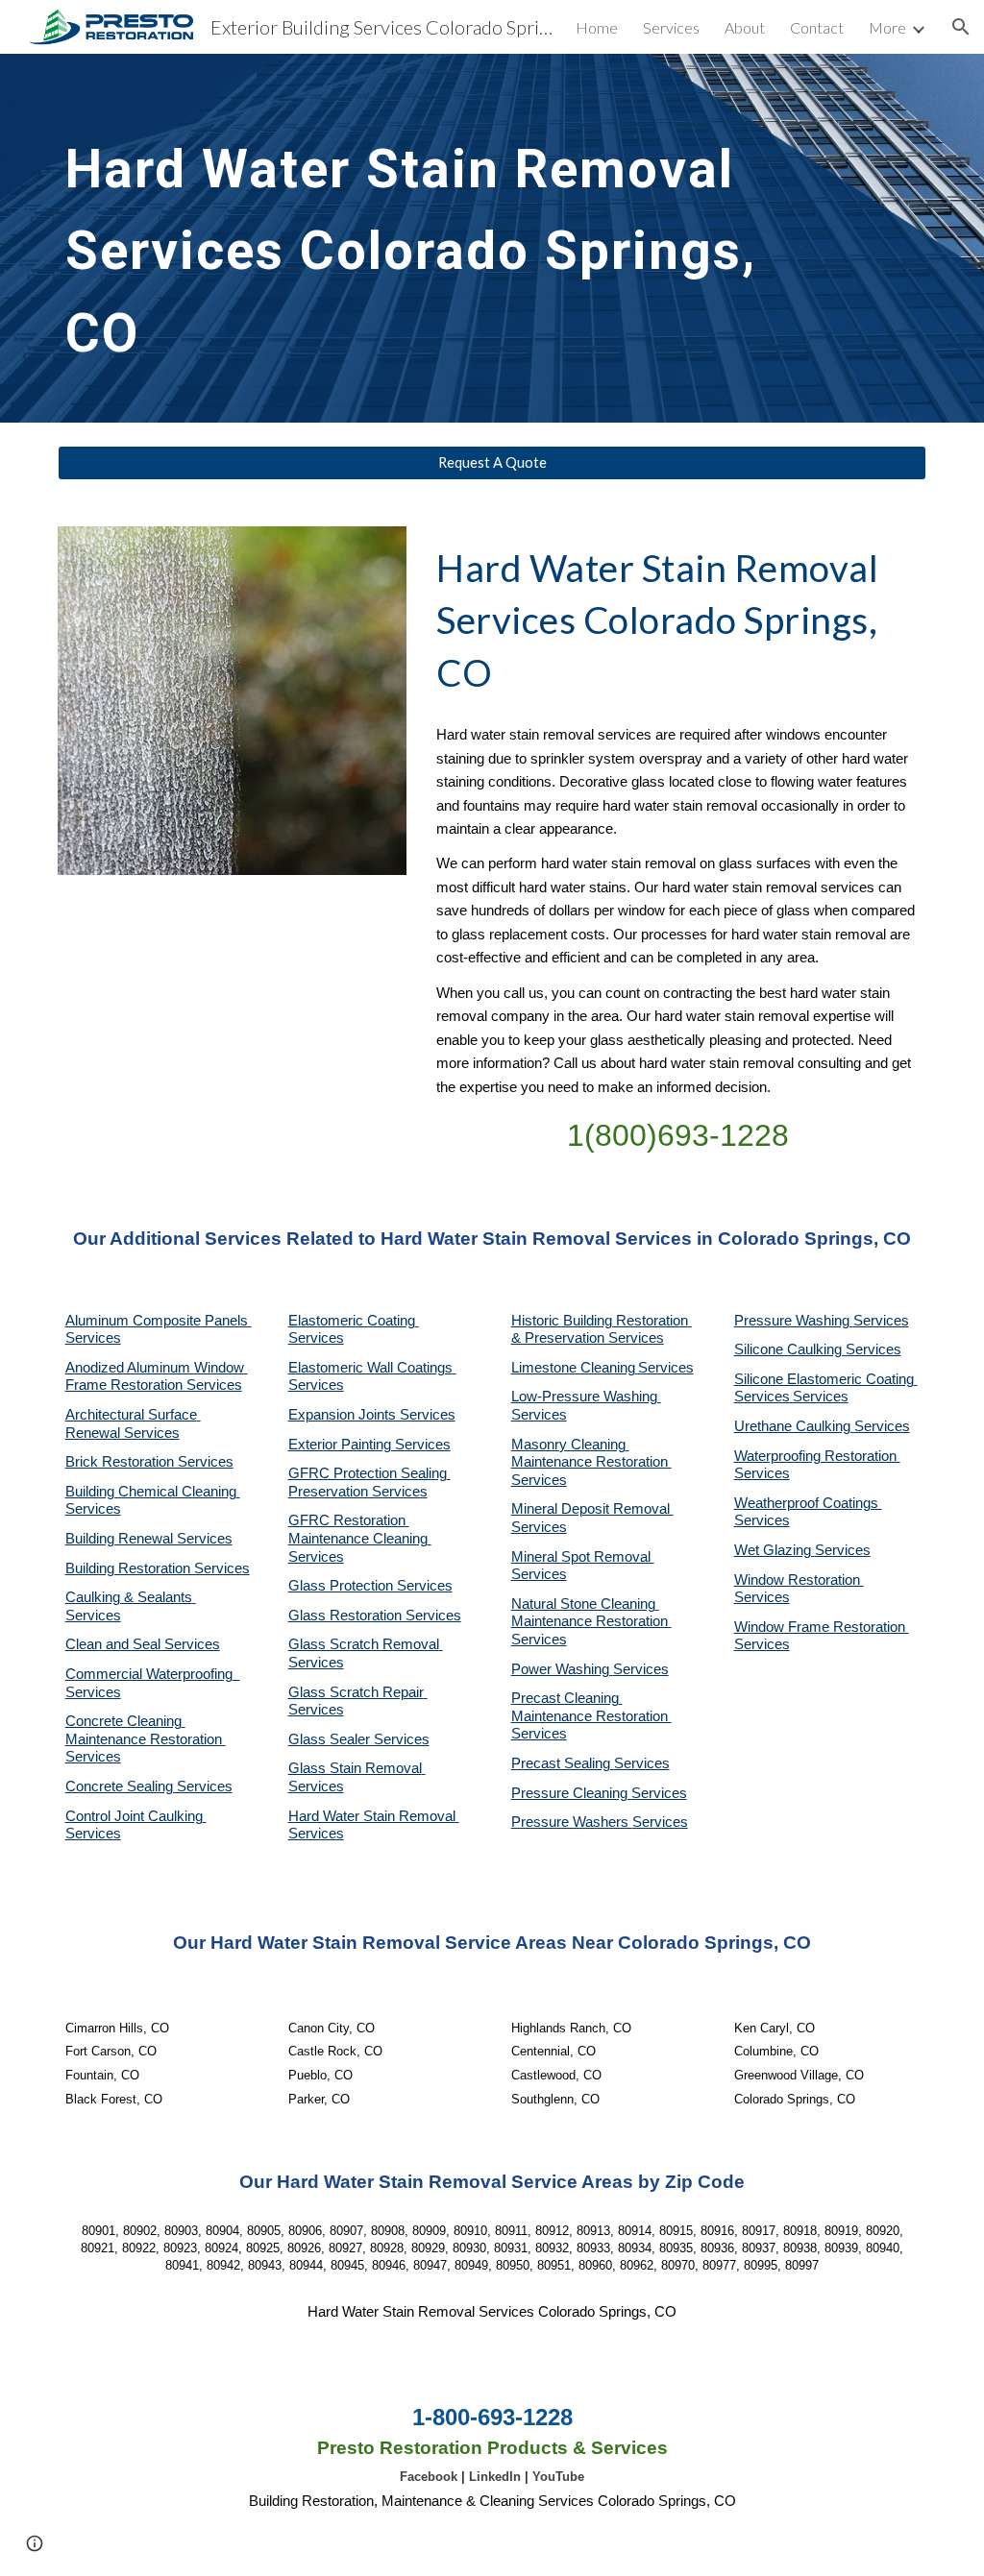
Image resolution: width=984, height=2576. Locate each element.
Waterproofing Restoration (817, 1456)
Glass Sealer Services (359, 1739)
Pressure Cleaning (571, 1793)
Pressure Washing (794, 1321)
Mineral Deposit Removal (592, 1509)
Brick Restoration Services (149, 1462)
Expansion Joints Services (372, 1415)
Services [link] (671, 27)
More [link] (887, 27)
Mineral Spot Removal (583, 1557)
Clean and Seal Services (143, 1644)
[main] (418, 238)
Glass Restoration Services (375, 1616)
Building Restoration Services (158, 1568)
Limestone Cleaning (573, 1368)
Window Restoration (799, 1580)
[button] (961, 27)
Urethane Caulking (794, 1426)
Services (666, 1368)
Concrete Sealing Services (149, 1786)
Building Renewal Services (149, 1539)
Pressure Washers (572, 1822)
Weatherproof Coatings (808, 1503)
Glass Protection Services (370, 1586)
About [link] (745, 27)
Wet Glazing (775, 1550)
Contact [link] (817, 27)
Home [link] (597, 27)
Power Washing (562, 1669)
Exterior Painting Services (369, 1445)
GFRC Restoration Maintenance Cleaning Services (360, 1538)
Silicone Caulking (790, 1349)
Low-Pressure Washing (586, 1397)
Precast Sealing (563, 1763)
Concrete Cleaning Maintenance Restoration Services (146, 1739)
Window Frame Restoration (822, 1627)
